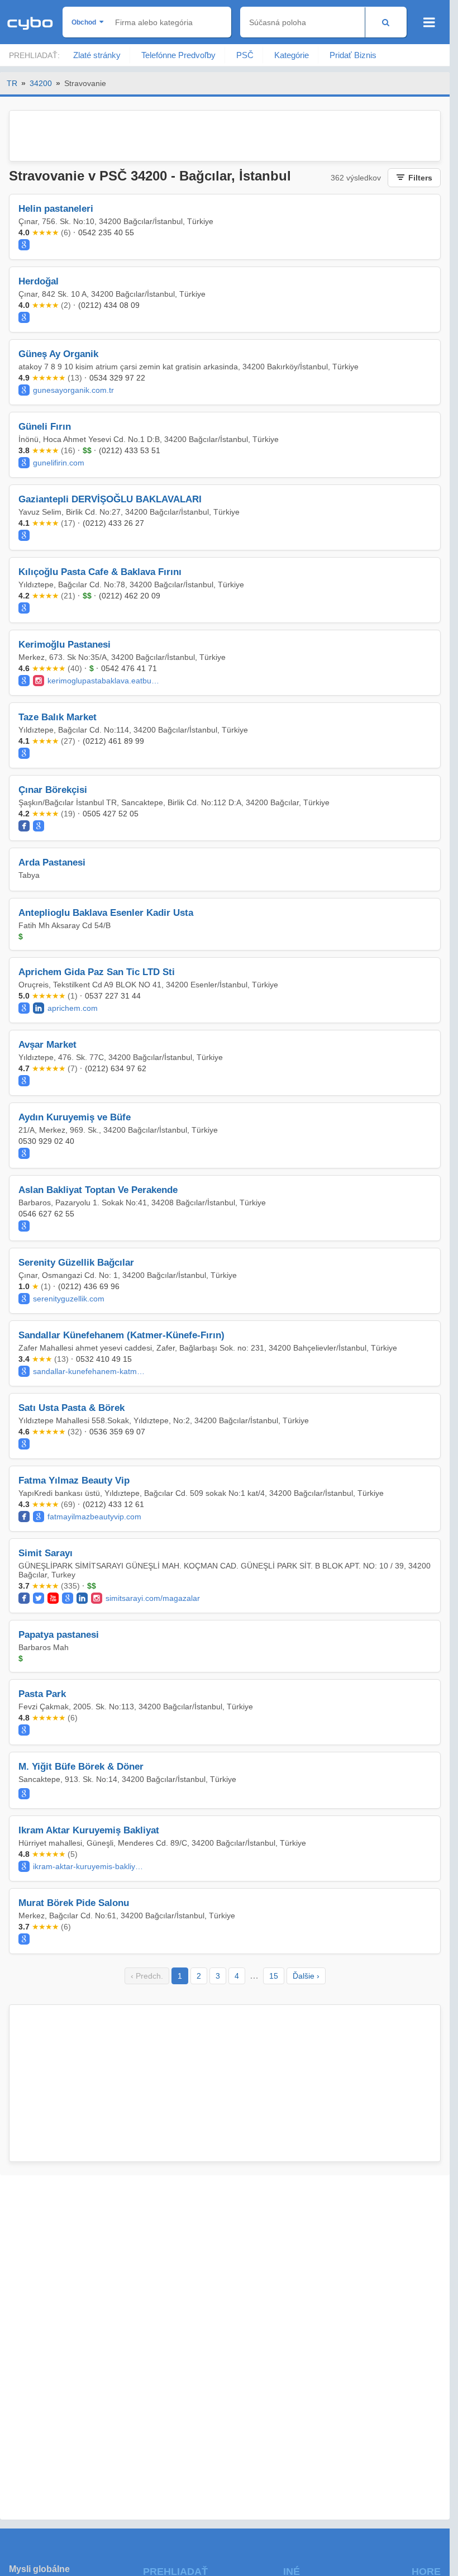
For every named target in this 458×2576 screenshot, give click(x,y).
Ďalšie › (306, 1976)
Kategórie (292, 55)
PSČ (245, 55)
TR (12, 83)
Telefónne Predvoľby (178, 55)
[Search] (386, 22)
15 (274, 1976)
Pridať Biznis (353, 55)
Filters (420, 178)
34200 (41, 83)
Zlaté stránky (97, 55)
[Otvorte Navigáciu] (429, 22)
